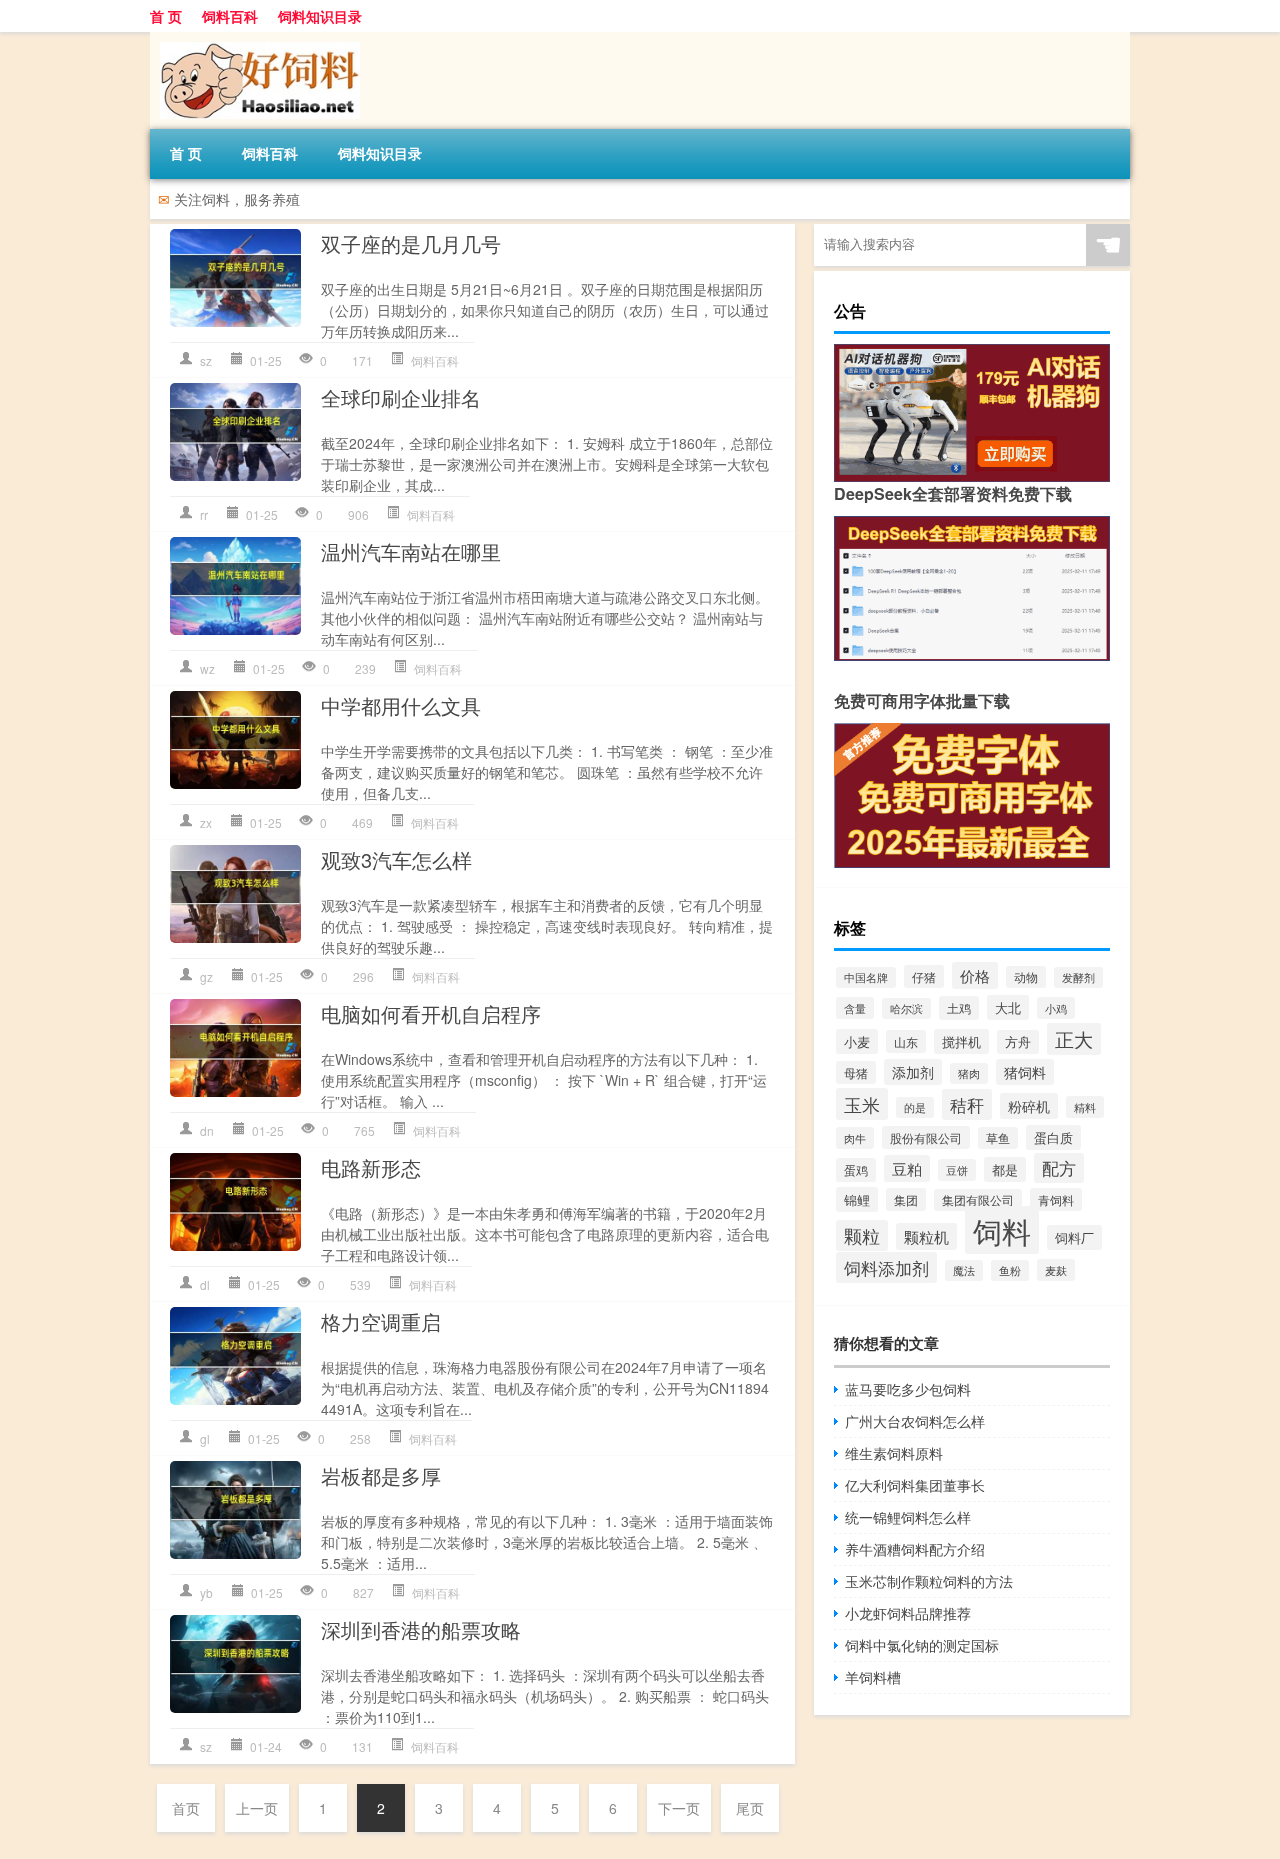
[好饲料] (255, 39)
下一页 (679, 1808)
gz (206, 976)
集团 (906, 1199)
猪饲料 (1025, 1072)
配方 (1059, 1168)
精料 (1085, 1107)
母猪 (856, 1072)
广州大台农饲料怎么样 (915, 1421)
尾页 (750, 1808)
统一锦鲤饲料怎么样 (908, 1517)
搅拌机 (961, 1041)
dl (205, 1284)
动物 (1026, 977)
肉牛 (855, 1138)
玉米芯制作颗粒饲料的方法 (929, 1581)
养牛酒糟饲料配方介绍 (915, 1549)
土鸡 (959, 1008)
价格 (975, 975)
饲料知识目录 (320, 16)
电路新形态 (371, 1167)
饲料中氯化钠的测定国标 (922, 1645)
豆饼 (957, 1170)
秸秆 (967, 1104)
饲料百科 (230, 16)
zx (206, 822)
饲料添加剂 (886, 1267)
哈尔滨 (906, 1008)
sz (206, 360)
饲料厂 (1074, 1237)
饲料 (1002, 1230)
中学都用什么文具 (401, 705)
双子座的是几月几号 (411, 243)
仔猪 (924, 976)
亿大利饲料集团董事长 (915, 1485)
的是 (915, 1107)
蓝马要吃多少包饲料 (908, 1389)
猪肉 (969, 1073)
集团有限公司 (978, 1200)
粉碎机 (1029, 1106)
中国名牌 (866, 977)
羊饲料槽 (873, 1677)
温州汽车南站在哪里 (411, 551)
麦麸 (1056, 1270)
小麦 (857, 1041)
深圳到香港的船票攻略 (421, 1629)
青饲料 (1056, 1199)
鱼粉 (1010, 1270)
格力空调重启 (381, 1321)
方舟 (1018, 1042)
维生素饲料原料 (894, 1453)
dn (207, 1130)
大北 (1008, 1007)
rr (204, 514)
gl (205, 1438)
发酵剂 (1078, 977)
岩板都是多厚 (381, 1475)
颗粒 (862, 1235)
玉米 (862, 1104)
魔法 (964, 1270)
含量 (855, 1008)
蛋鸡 (856, 1170)
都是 (1005, 1169)
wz (207, 668)
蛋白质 (1053, 1137)
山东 (906, 1041)
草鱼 (998, 1138)
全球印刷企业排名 (401, 397)
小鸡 (1056, 1008)
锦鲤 (857, 1199)
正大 (1074, 1039)
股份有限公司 (926, 1137)
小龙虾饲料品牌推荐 (908, 1613)
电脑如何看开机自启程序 (431, 1013)
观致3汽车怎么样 (396, 859)
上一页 (257, 1808)
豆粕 (907, 1168)
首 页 (166, 16)
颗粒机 (926, 1236)
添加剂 (913, 1072)
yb (206, 1592)
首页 (186, 1808)
